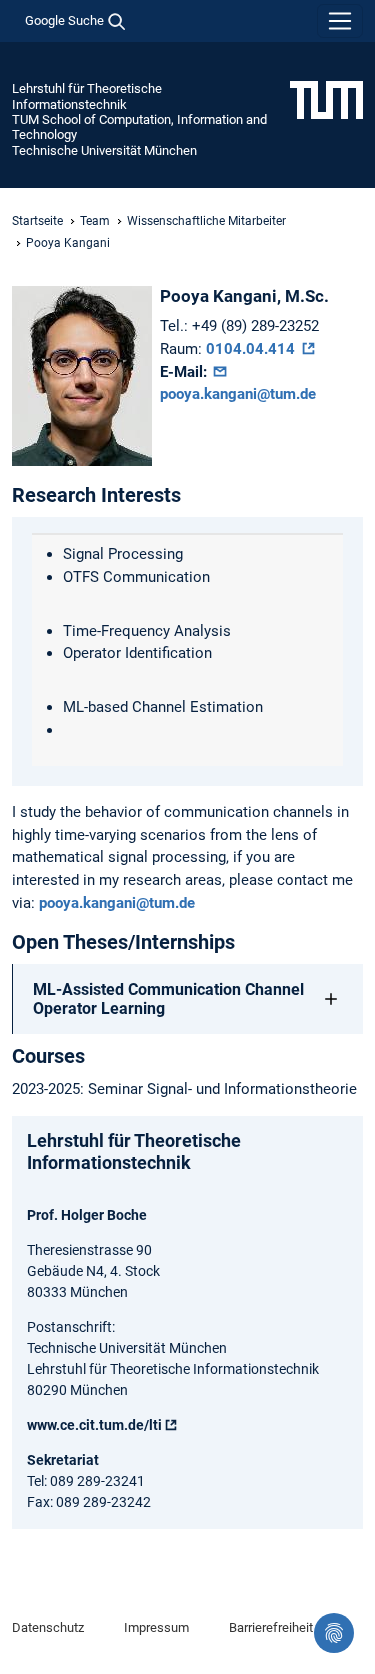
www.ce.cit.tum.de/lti (94, 1425)
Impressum (156, 1627)
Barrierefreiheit (271, 1627)
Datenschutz (48, 1627)
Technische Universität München (104, 150)
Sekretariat (63, 1460)
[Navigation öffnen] (340, 21)
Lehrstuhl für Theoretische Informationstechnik (87, 96)
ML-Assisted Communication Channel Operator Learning (168, 999)
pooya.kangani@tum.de (117, 903)
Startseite (37, 221)
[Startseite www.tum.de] (326, 99)
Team (95, 221)
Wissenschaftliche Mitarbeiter (206, 221)
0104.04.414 (252, 349)
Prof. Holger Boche (87, 1215)
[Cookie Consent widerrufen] (334, 1633)
